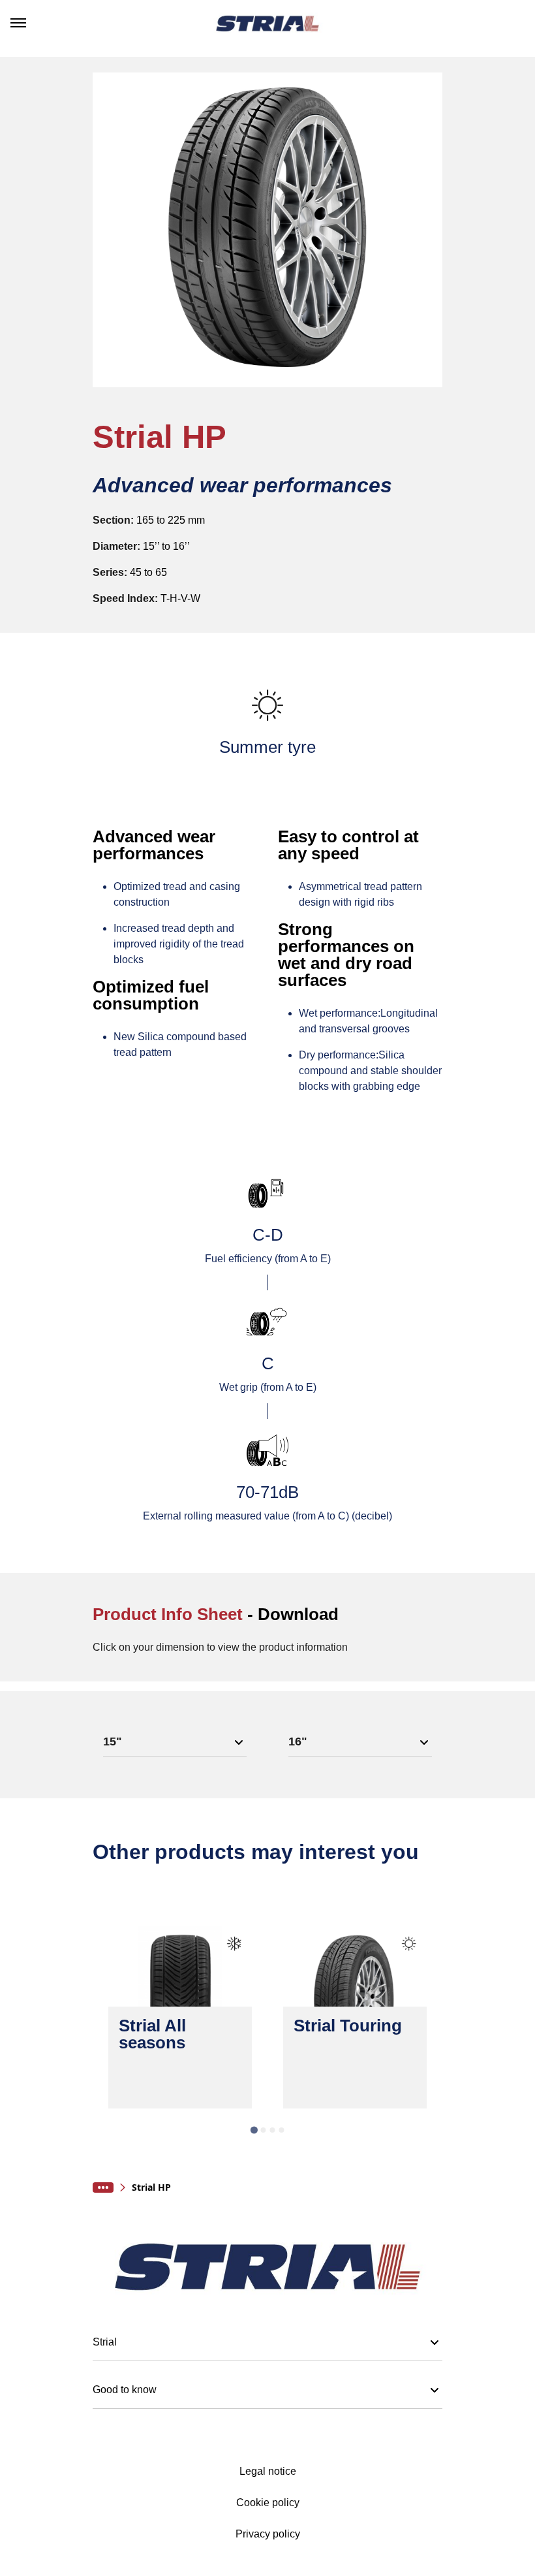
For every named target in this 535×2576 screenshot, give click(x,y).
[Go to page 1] (253, 2130)
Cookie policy (268, 2503)
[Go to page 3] (272, 2130)
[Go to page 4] (281, 2130)
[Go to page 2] (263, 2130)
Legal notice (268, 2472)
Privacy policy (268, 2534)
